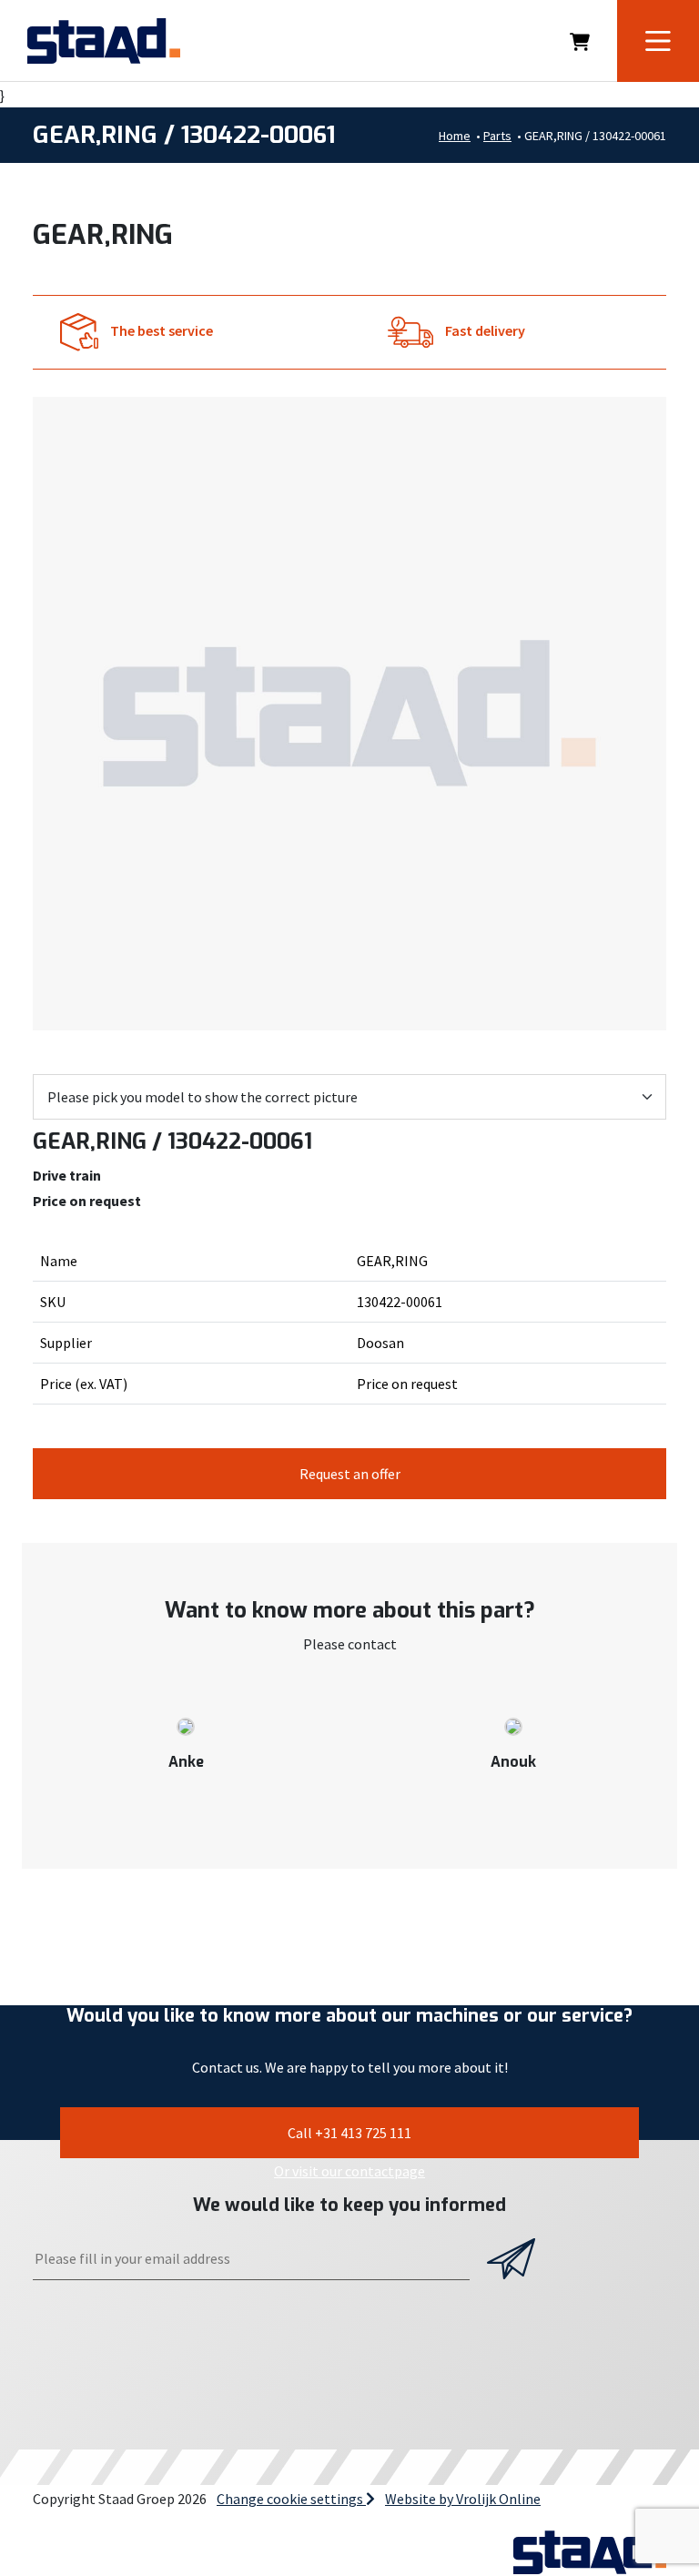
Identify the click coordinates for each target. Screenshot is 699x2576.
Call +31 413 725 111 (349, 2133)
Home (455, 136)
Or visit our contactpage (349, 2171)
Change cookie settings (291, 2499)
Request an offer (350, 1474)
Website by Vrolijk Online (463, 2499)
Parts (497, 136)
